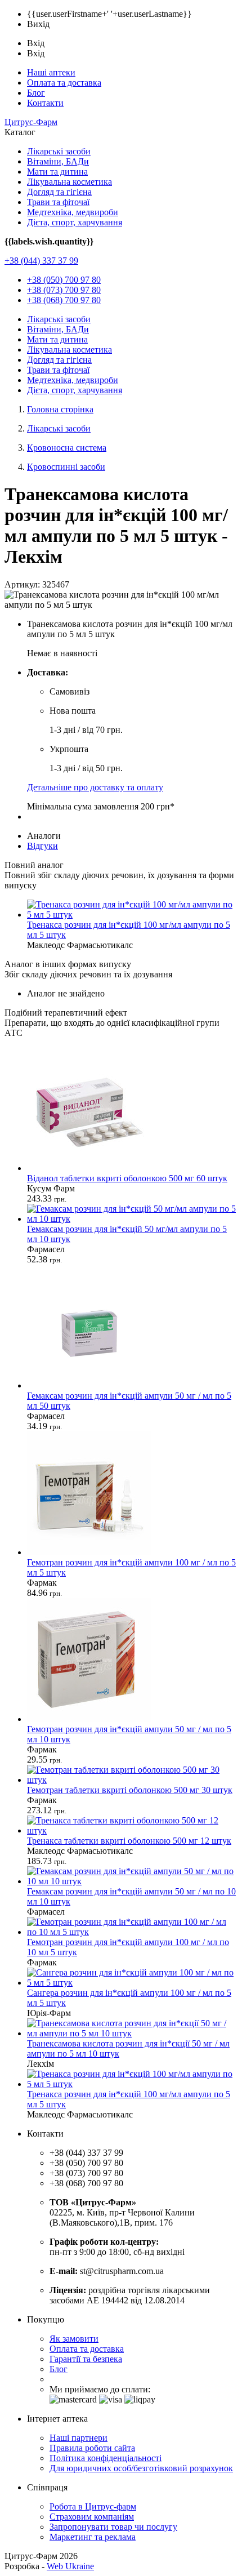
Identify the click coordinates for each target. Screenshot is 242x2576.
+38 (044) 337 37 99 (41, 261)
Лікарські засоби (59, 151)
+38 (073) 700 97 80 (64, 290)
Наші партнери (79, 2438)
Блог (36, 93)
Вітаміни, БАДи (58, 161)
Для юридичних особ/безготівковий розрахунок (141, 2468)
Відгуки (42, 846)
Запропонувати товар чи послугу (113, 2527)
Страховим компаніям (92, 2517)
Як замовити (74, 2339)
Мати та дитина (57, 172)
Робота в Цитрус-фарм (93, 2506)
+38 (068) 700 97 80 (64, 300)
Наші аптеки (51, 72)
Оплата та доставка (64, 83)
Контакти (45, 103)
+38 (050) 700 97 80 (64, 280)
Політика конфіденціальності (106, 2458)
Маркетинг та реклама (93, 2537)
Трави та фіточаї (58, 202)
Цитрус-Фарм (31, 122)
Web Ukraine (70, 2566)
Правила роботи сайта (92, 2448)
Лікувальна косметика (70, 182)
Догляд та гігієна (59, 192)
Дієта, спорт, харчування (75, 222)
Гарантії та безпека (86, 2359)
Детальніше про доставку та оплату (95, 787)
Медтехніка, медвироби (73, 212)
